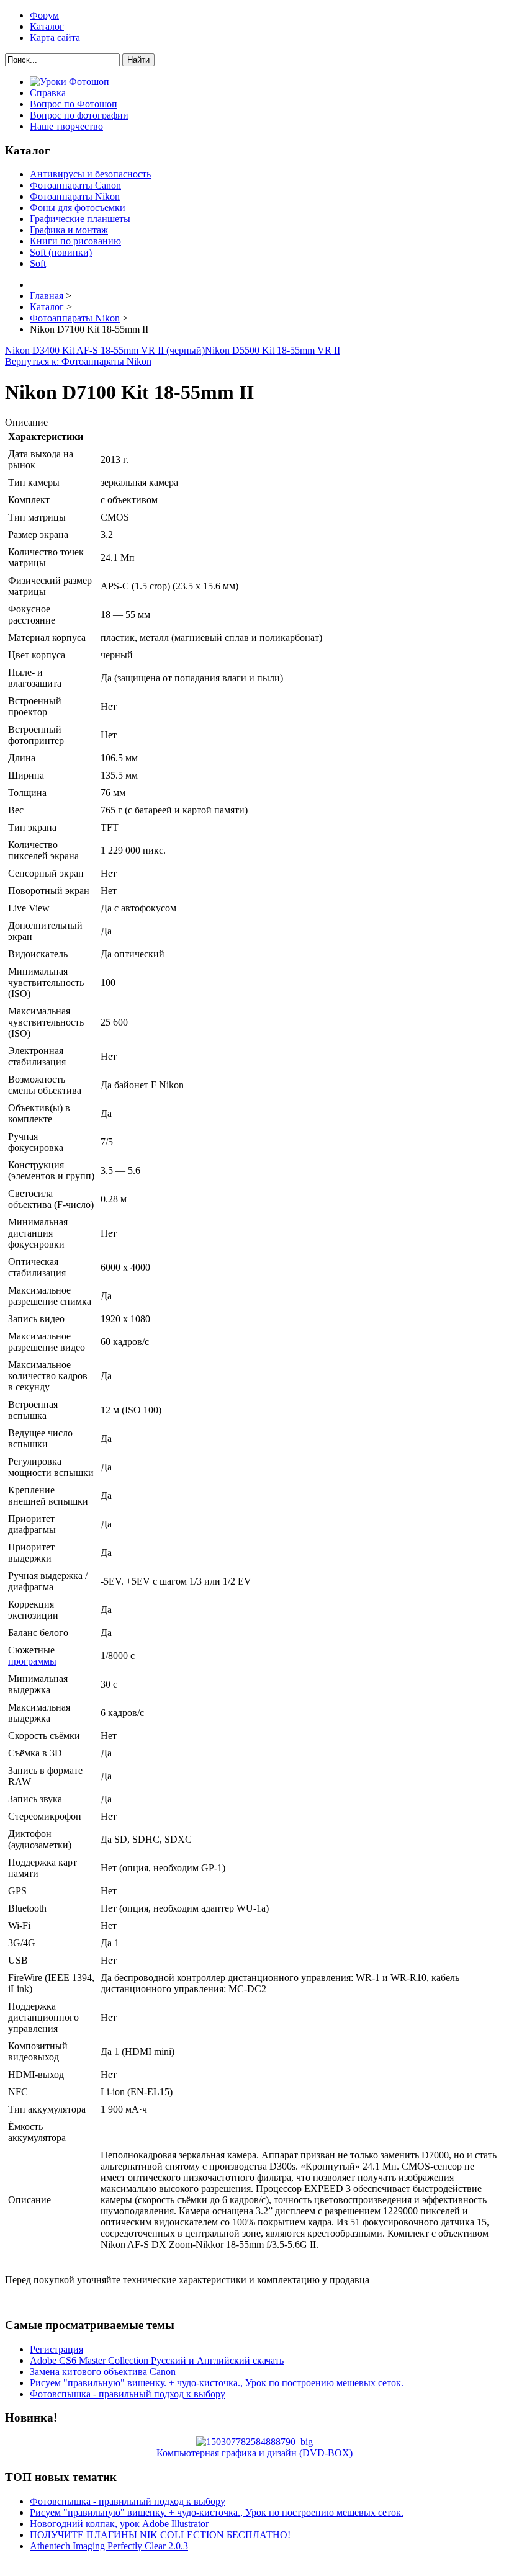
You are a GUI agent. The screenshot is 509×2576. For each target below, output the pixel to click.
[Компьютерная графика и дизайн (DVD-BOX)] (254, 2442)
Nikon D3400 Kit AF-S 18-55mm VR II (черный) (105, 350)
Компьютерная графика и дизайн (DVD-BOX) (254, 2453)
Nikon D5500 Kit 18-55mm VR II (273, 350)
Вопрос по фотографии (79, 115)
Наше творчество (66, 126)
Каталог (47, 26)
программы (32, 1661)
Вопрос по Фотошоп (74, 104)
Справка (48, 93)
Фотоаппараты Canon (75, 185)
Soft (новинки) (61, 252)
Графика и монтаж (69, 230)
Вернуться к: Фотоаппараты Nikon (78, 361)
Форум (44, 15)
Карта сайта (55, 38)
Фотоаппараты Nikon (75, 196)
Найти (138, 60)
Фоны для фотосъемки (78, 208)
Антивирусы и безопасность (90, 174)
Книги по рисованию (75, 241)
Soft (38, 263)
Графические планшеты (80, 219)
